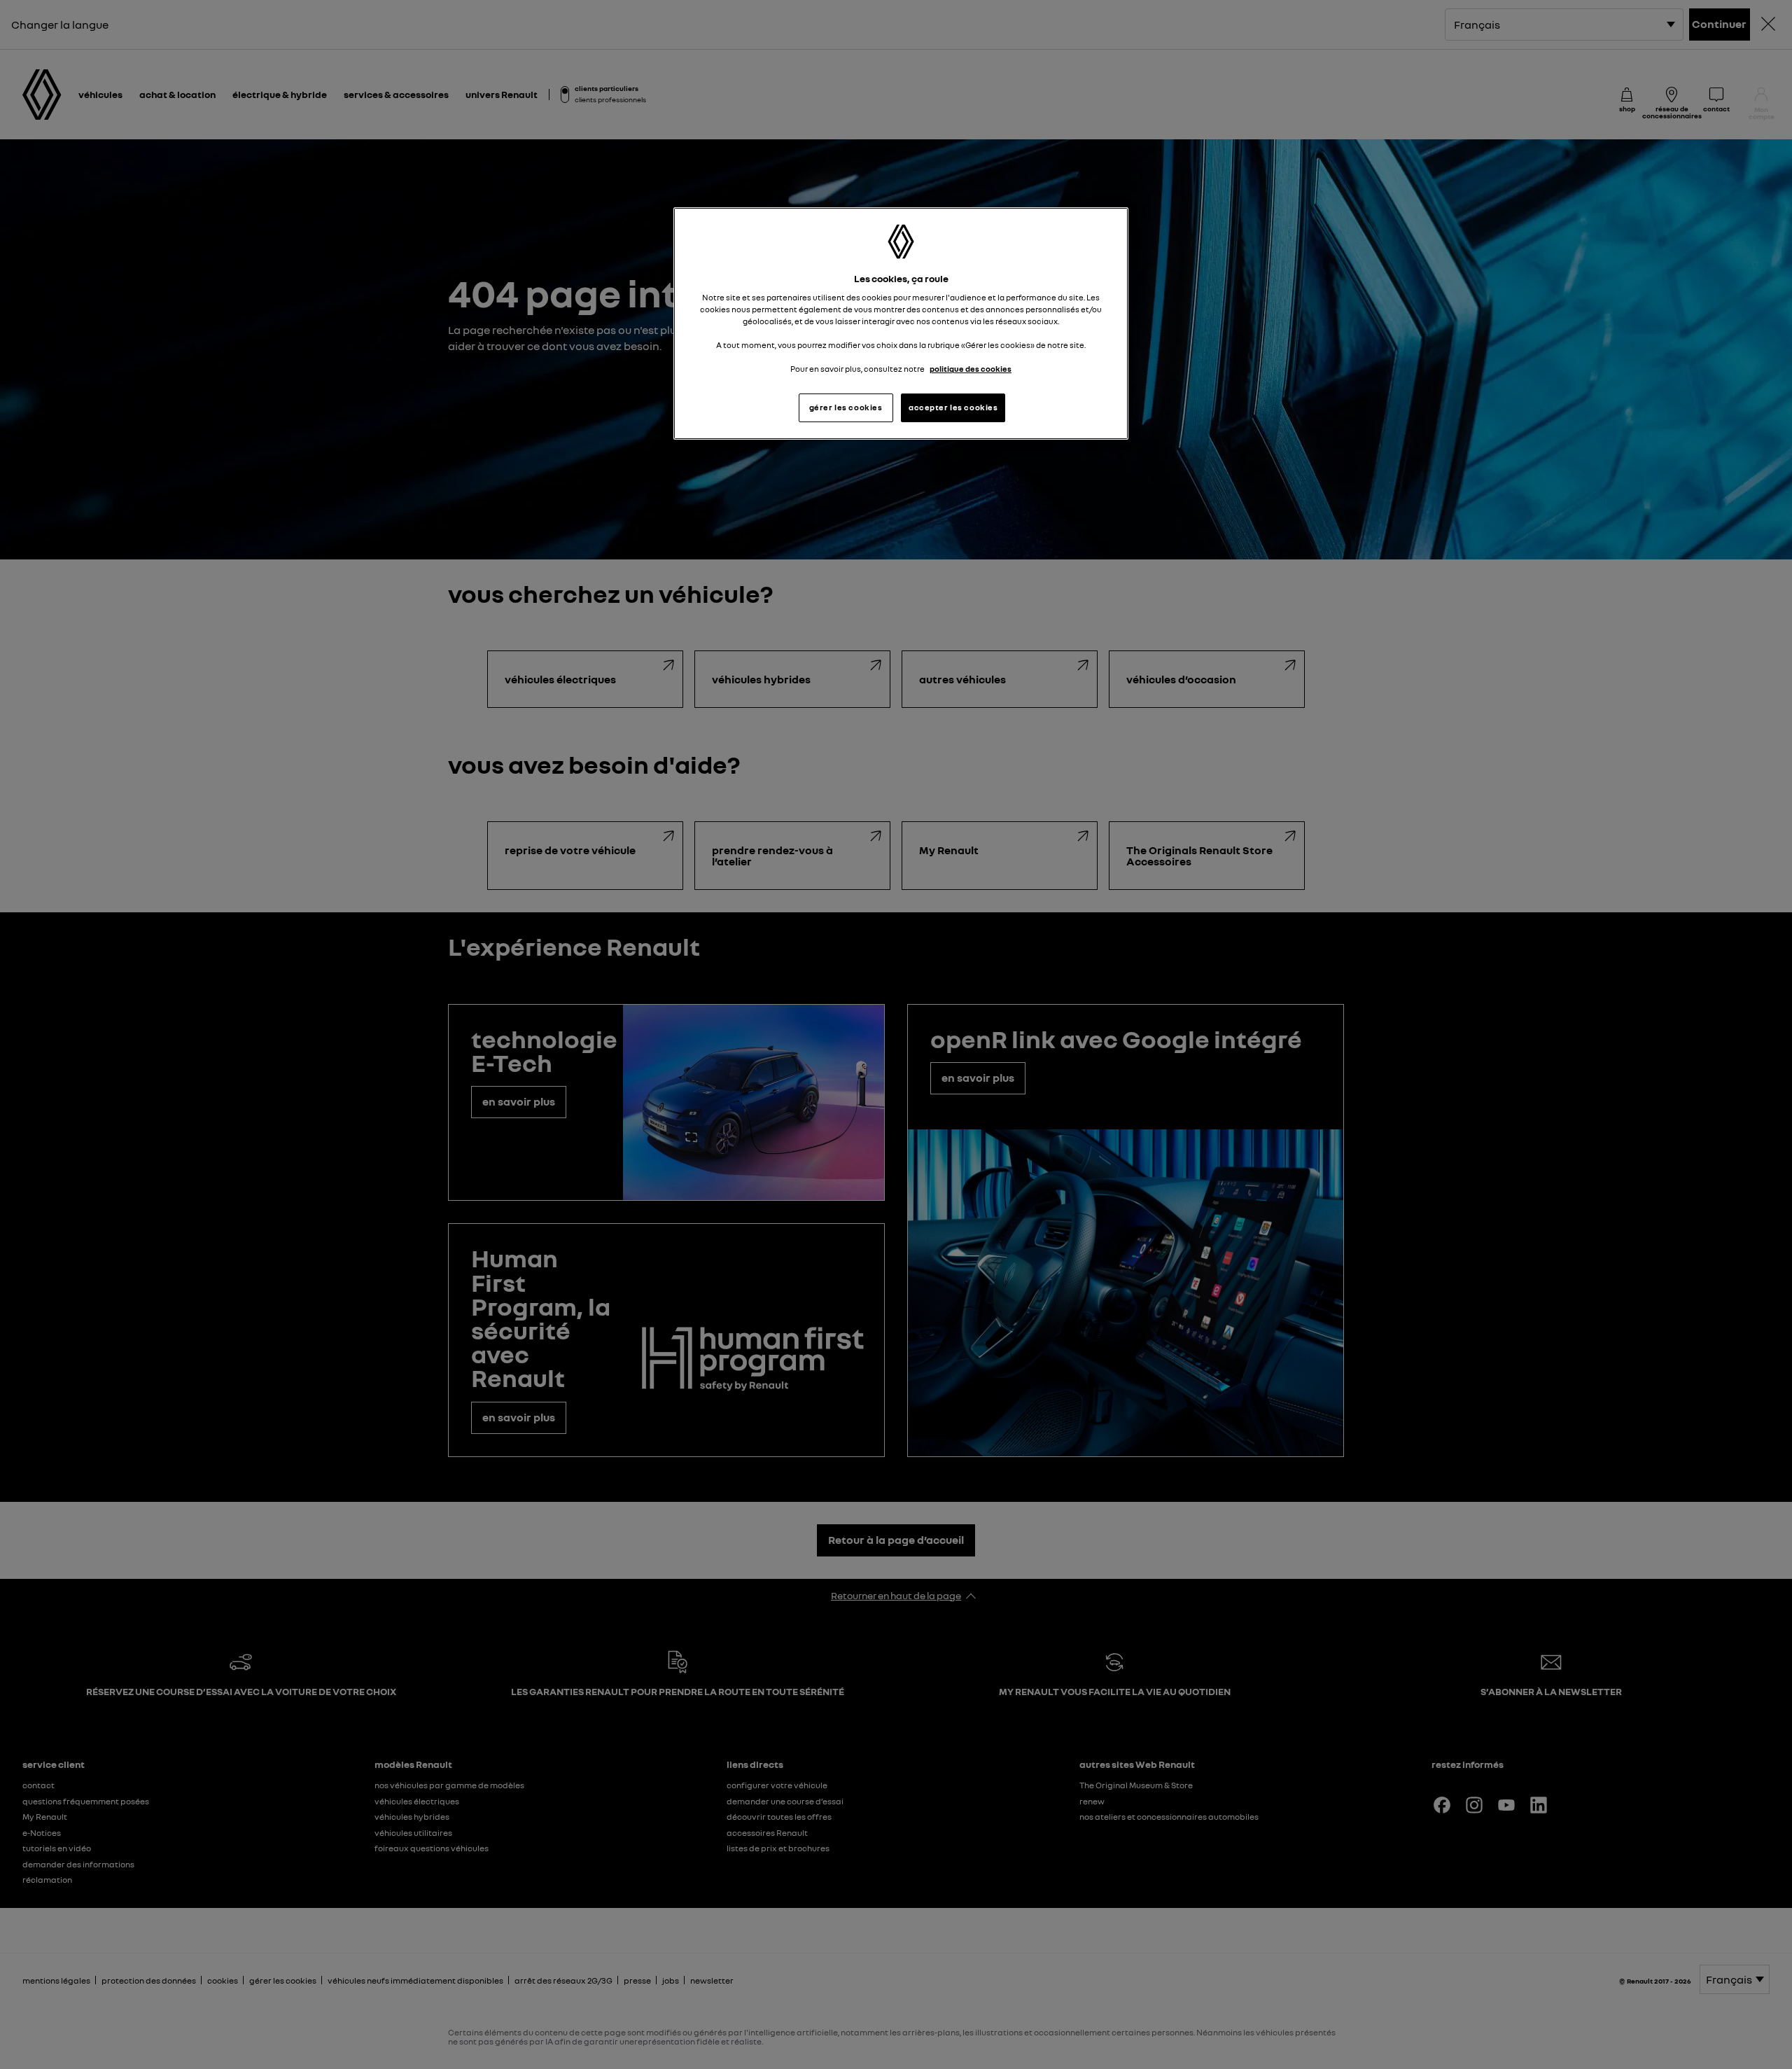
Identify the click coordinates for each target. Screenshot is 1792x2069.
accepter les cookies (953, 407)
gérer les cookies (846, 407)
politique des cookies (971, 369)
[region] (901, 324)
